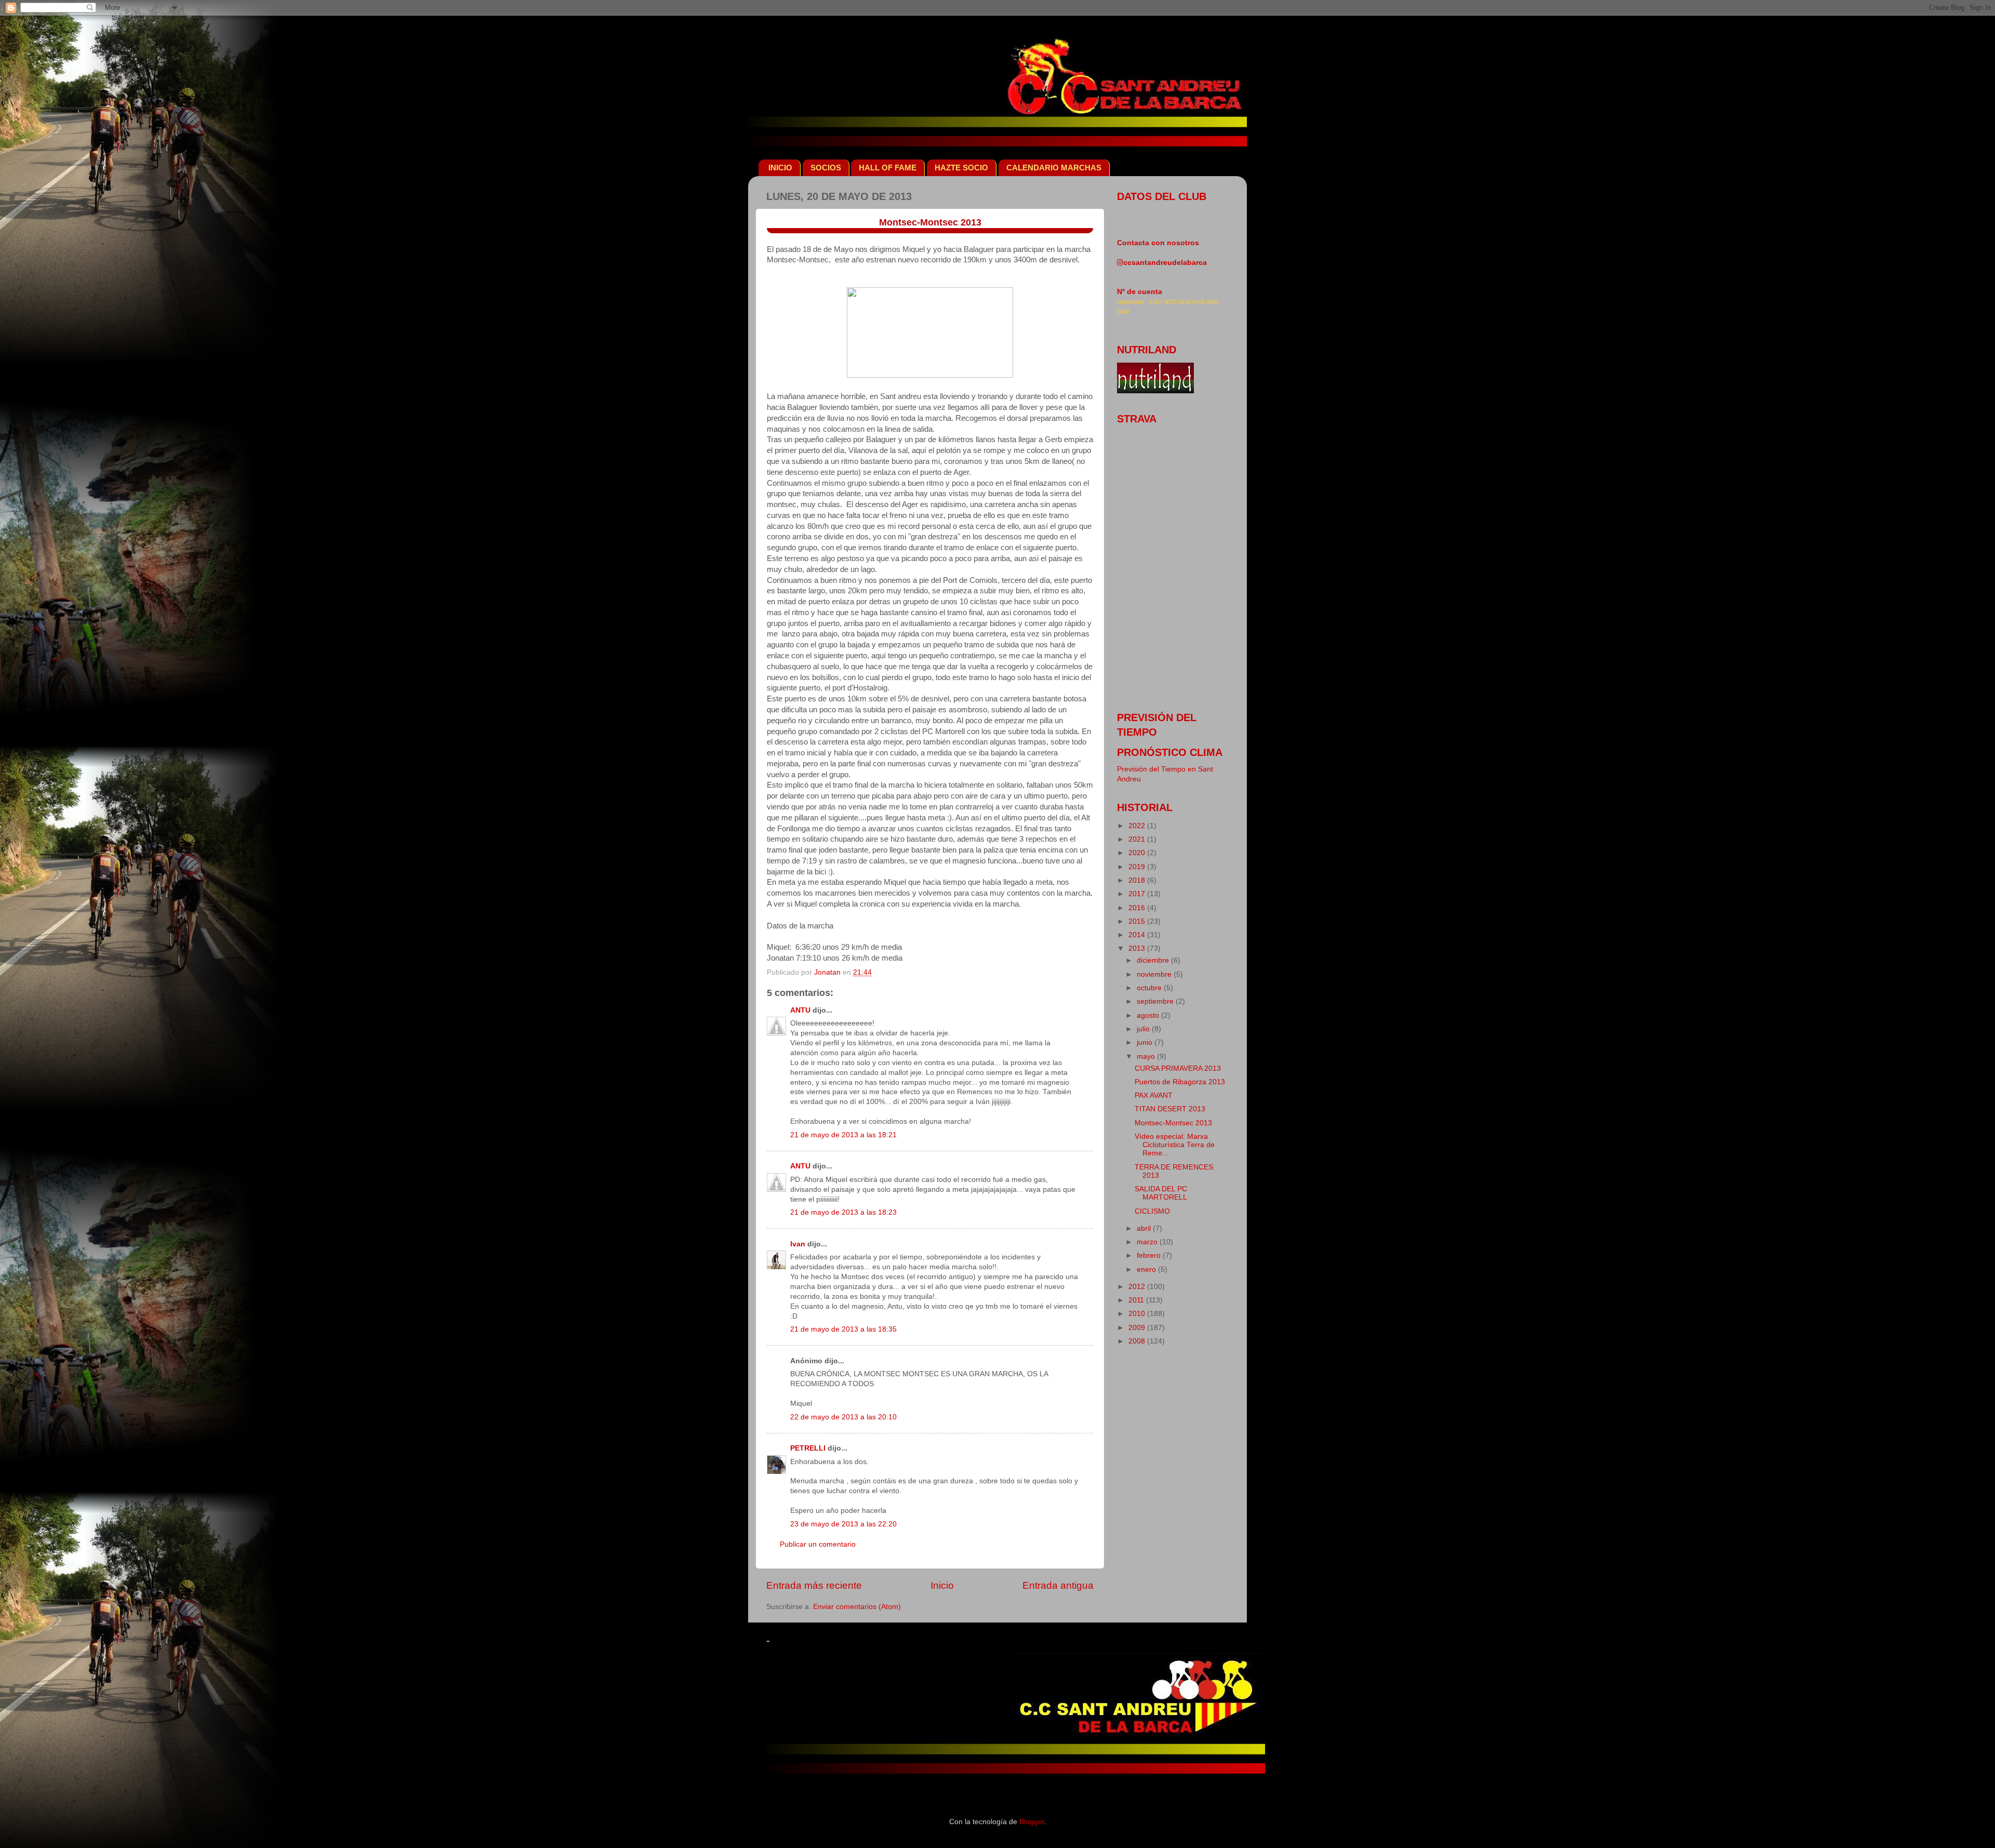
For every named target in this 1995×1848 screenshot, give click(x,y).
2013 (1138, 948)
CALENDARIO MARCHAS (1054, 168)
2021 (1138, 839)
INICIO (780, 168)
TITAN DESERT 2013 (1170, 1109)
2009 (1138, 1328)
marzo (1148, 1242)
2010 (1138, 1314)
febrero (1150, 1255)
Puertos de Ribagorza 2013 (1180, 1082)
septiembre (1156, 1001)
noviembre (1155, 974)
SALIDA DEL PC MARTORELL (1161, 1193)
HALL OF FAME (888, 168)
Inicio (942, 1585)
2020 (1138, 853)
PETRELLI (808, 1448)
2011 (1137, 1300)
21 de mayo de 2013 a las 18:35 (843, 1329)
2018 (1138, 880)
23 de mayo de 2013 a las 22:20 (843, 1524)
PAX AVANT (1154, 1095)
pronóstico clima (1170, 752)
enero (1147, 1269)
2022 (1138, 826)
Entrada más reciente (814, 1585)
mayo (1147, 1056)
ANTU (800, 1010)
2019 (1138, 867)
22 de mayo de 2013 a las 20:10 (843, 1417)
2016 (1138, 908)
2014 (1138, 935)
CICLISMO (1152, 1211)
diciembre (1154, 960)
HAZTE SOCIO (961, 168)
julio (1144, 1029)
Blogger (1032, 1822)
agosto (1149, 1015)
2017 (1138, 894)
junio (1146, 1042)
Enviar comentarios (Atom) (857, 1607)
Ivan (798, 1244)
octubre (1150, 988)
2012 (1138, 1287)
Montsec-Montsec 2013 (1173, 1123)
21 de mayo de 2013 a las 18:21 (843, 1135)
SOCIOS (826, 168)
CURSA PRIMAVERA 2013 (1178, 1068)
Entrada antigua (1058, 1585)
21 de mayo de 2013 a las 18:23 (843, 1212)
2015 (1138, 921)
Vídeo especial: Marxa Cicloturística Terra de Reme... (1175, 1145)
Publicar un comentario (818, 1544)
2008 (1138, 1341)
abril (1145, 1228)
